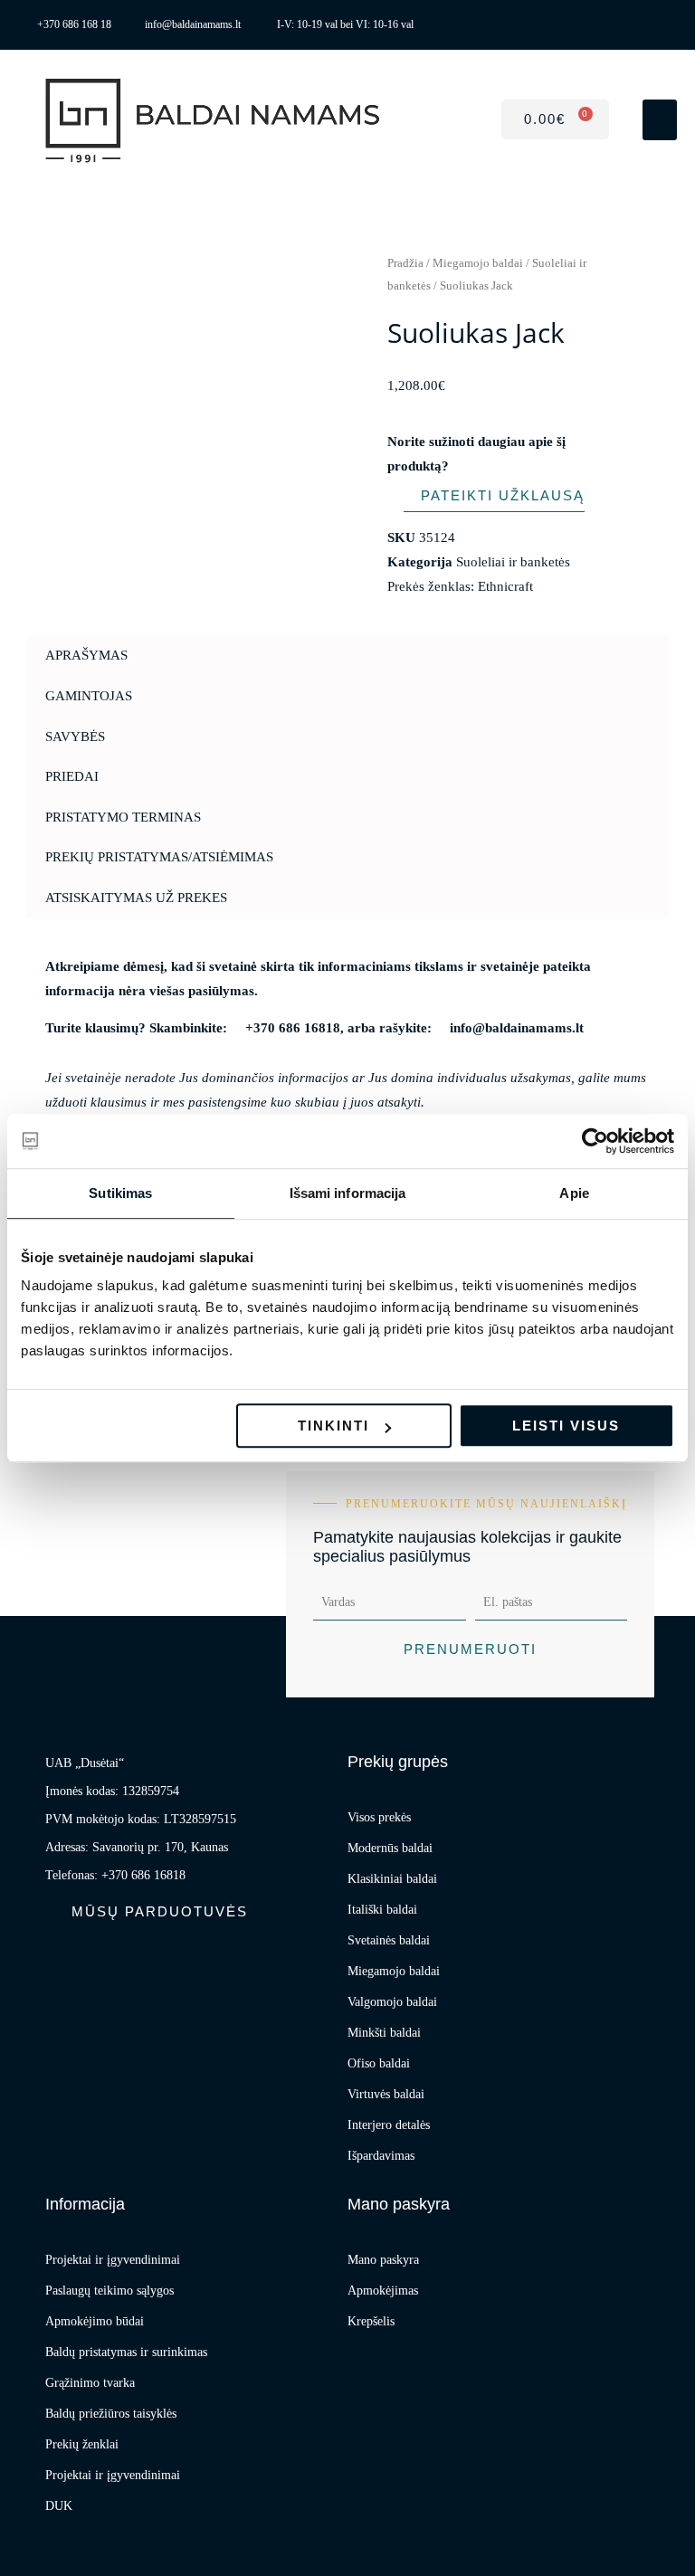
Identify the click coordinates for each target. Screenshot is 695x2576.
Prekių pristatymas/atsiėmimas (159, 857)
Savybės (75, 737)
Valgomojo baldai (392, 2002)
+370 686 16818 (293, 1028)
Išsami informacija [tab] (348, 1193)
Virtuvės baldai (386, 2094)
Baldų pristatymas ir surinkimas (126, 2352)
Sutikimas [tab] (120, 1193)
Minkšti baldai (384, 2033)
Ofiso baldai (379, 2063)
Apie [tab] (574, 1193)
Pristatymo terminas (123, 817)
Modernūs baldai (390, 1848)
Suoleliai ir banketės (513, 562)
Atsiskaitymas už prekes (136, 898)
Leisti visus (566, 1426)
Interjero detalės (389, 2125)
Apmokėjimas (383, 2291)
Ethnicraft (505, 586)
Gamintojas (89, 696)
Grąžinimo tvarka (90, 2383)
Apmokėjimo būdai (95, 2321)
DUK (59, 2506)
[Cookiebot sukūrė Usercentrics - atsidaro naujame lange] (595, 1141)
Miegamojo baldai (478, 263)
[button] (660, 120)
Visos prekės (379, 1817)
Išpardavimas (381, 2156)
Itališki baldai (382, 1910)
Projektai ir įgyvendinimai (113, 2260)
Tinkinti (333, 1426)
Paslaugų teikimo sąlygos (109, 2291)
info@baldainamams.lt (517, 1028)
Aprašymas (86, 655)
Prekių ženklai (82, 2444)
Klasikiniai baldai (392, 1879)
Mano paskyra (383, 2260)
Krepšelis (371, 2321)
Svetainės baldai (389, 1940)
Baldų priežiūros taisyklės (111, 2414)
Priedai (72, 776)
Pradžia (405, 263)
